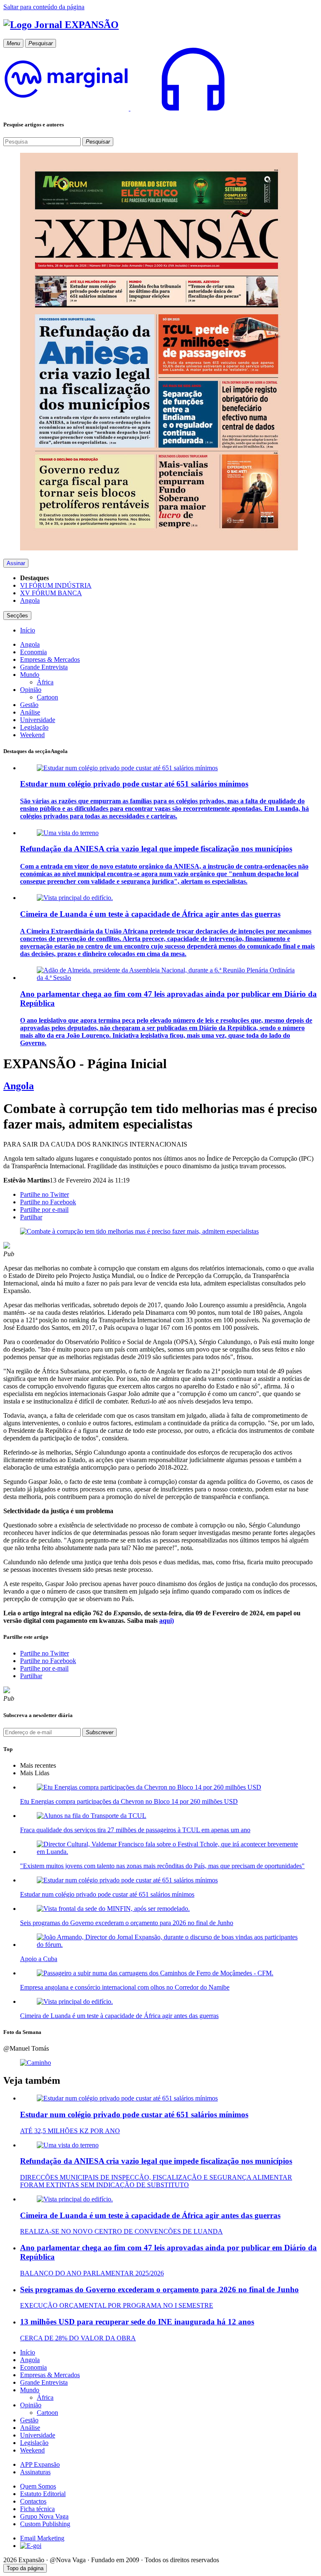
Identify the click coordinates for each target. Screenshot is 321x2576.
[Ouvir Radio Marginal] (130, 108)
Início (28, 2352)
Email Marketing (42, 2538)
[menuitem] (28, 630)
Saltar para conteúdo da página (44, 7)
